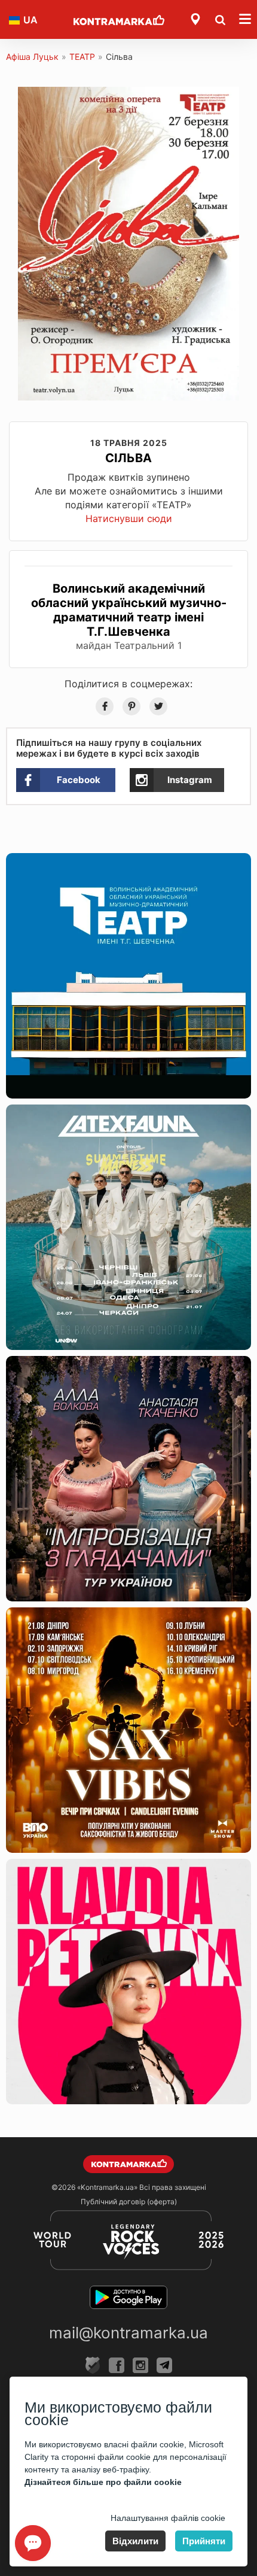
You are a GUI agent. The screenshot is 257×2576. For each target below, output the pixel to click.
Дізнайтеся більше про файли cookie (103, 2482)
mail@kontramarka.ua (128, 2333)
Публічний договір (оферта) (129, 2202)
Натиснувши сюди (129, 518)
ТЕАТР (82, 57)
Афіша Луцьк (32, 57)
